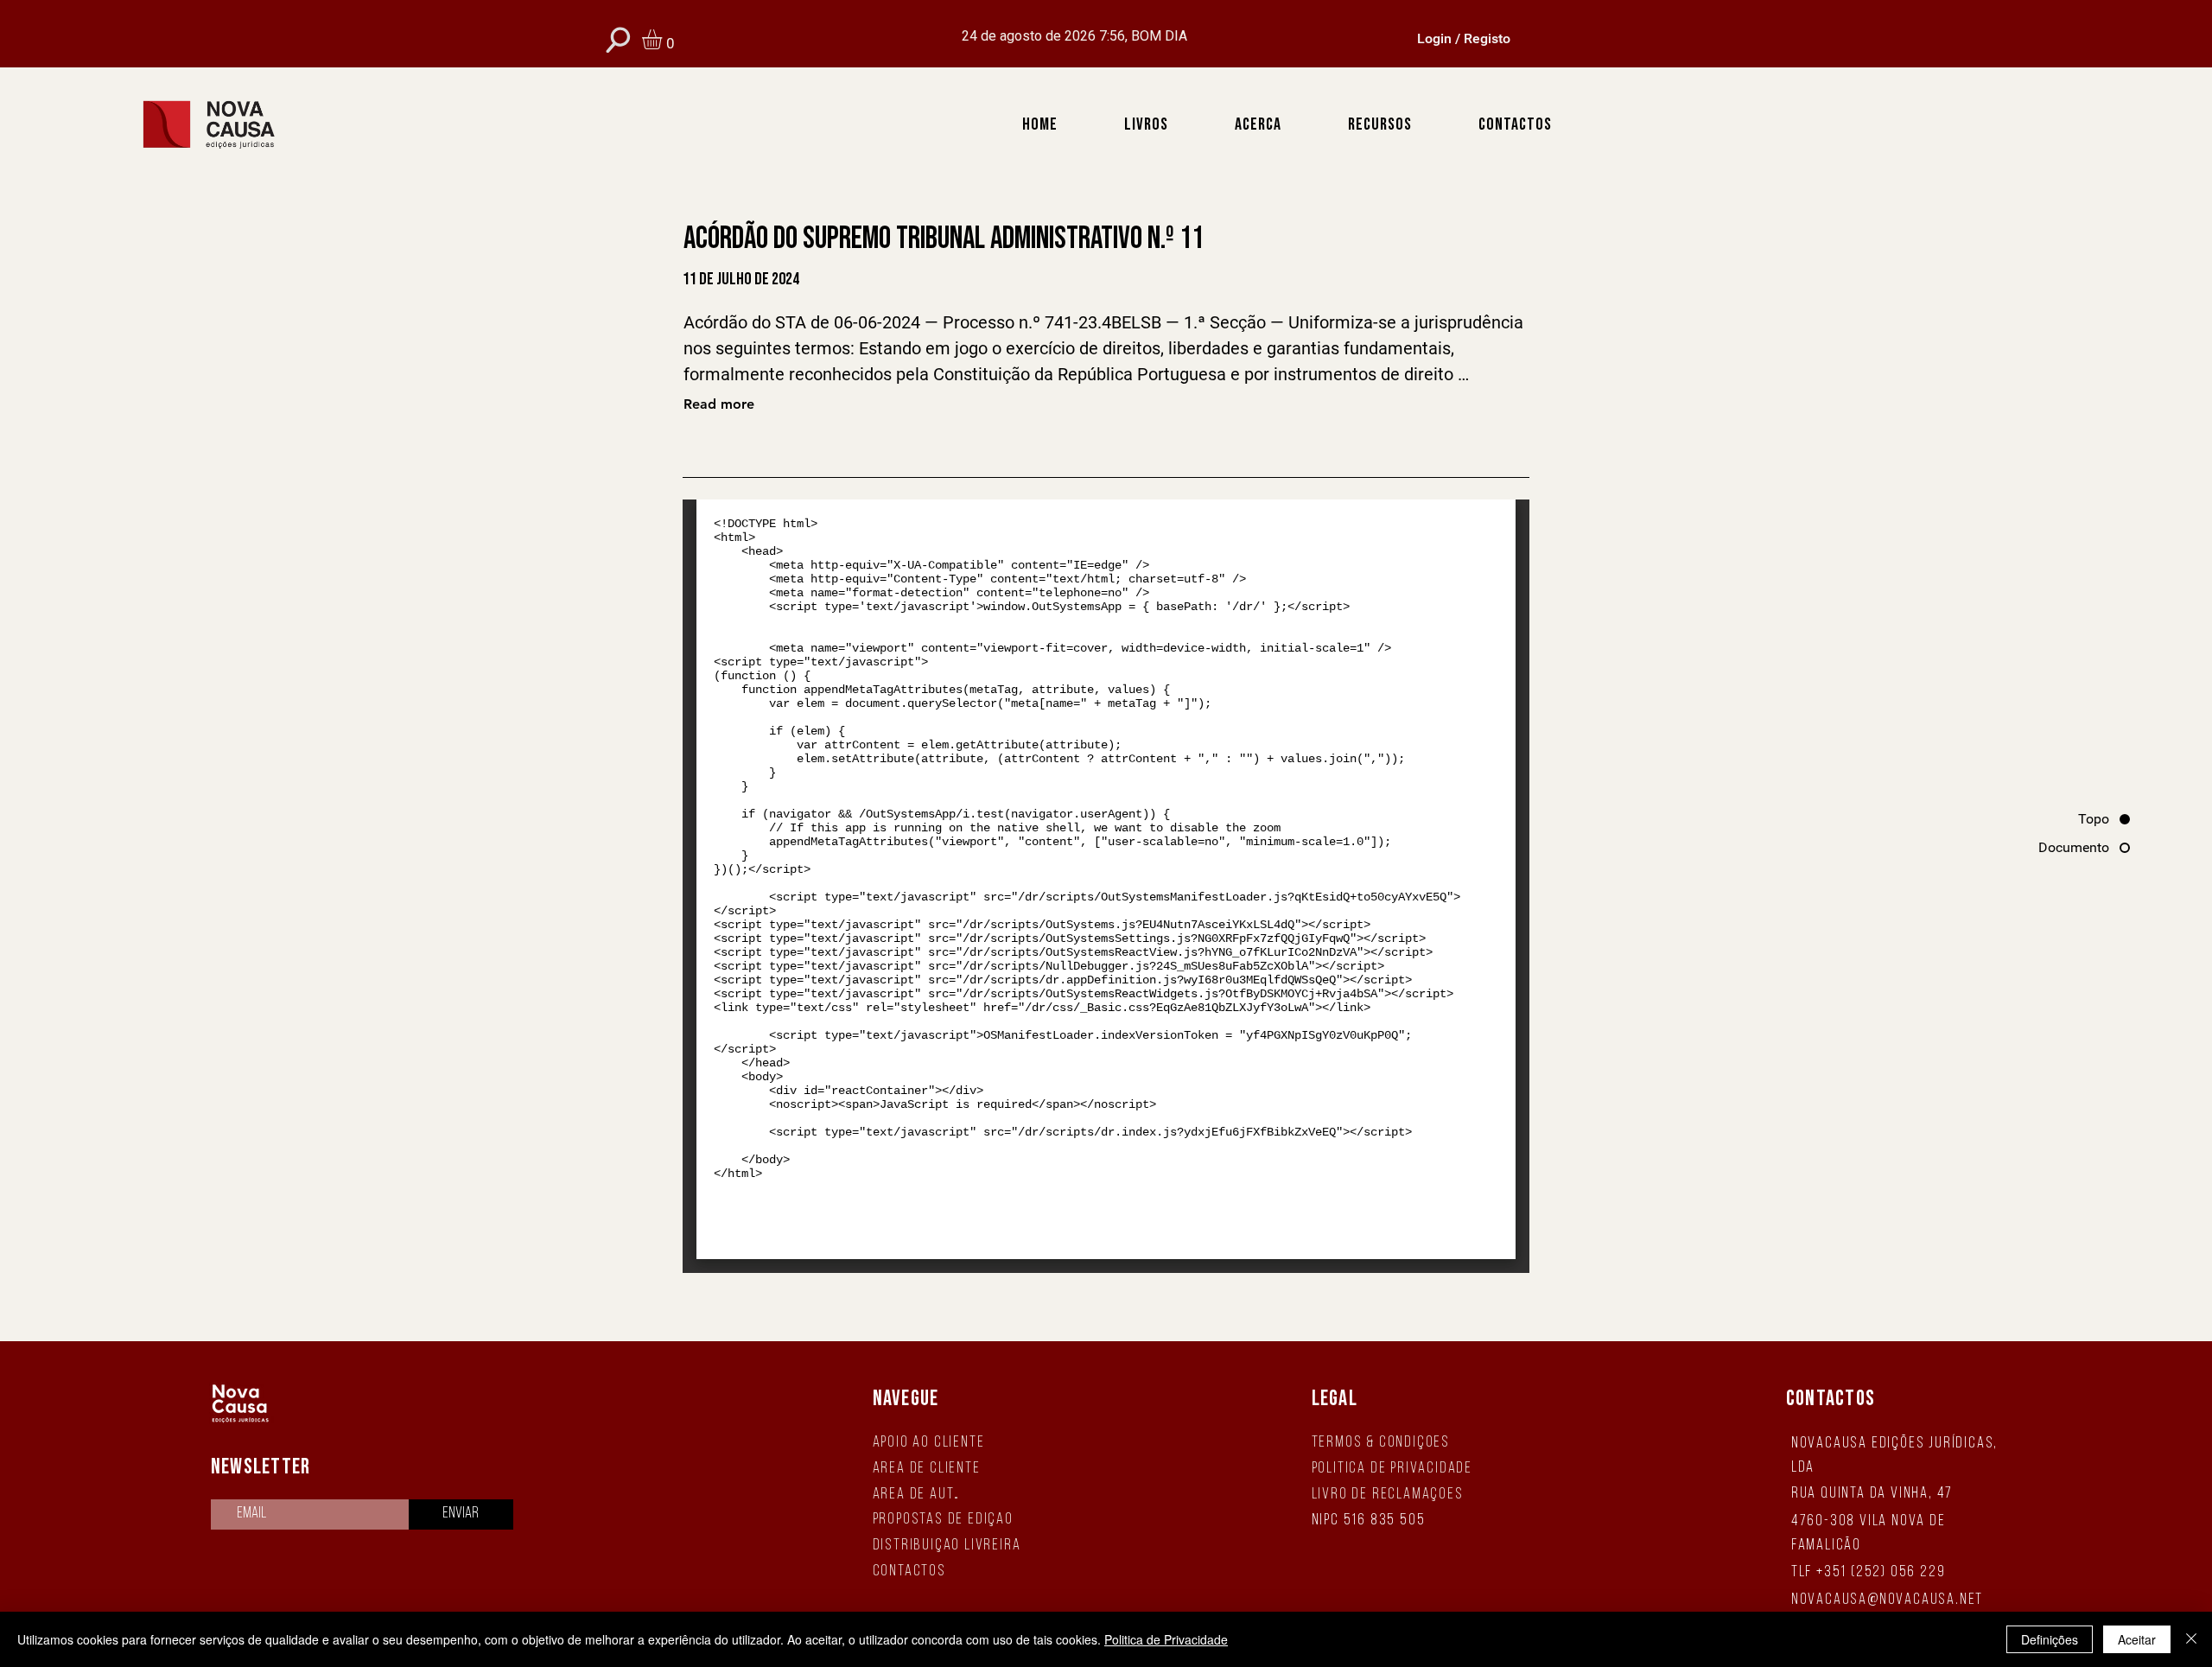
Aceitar (2137, 1639)
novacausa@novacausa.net (1887, 1600)
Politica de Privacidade (1166, 1639)
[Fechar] (2191, 1639)
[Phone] (618, 39)
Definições (2050, 1639)
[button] (664, 39)
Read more (719, 404)
